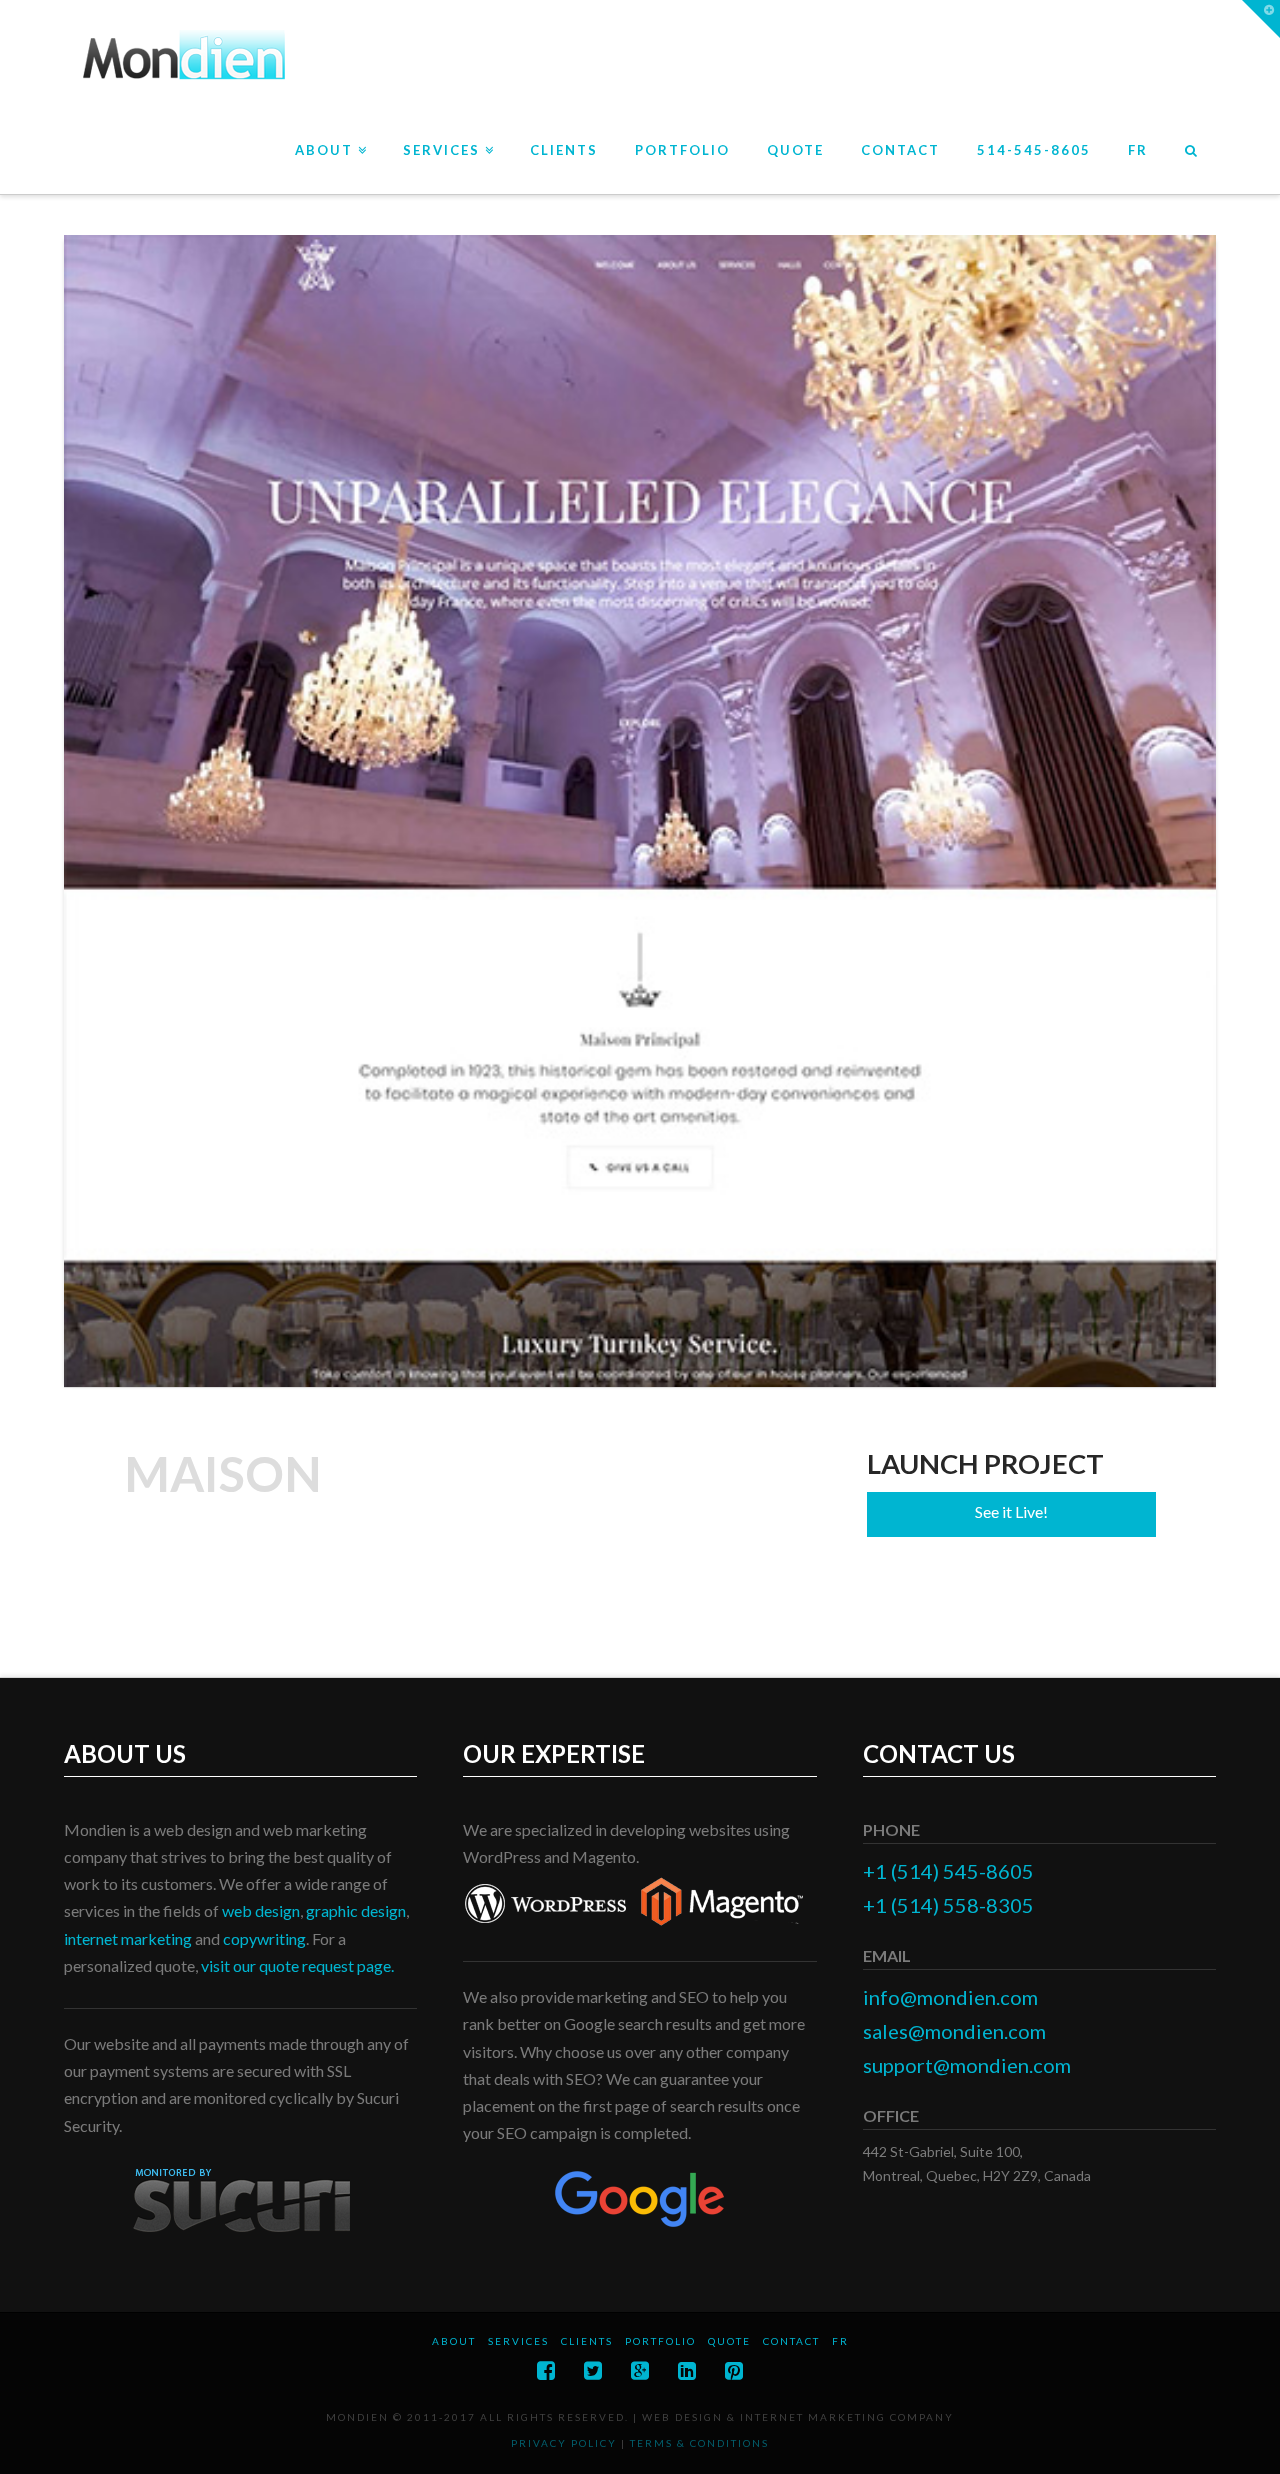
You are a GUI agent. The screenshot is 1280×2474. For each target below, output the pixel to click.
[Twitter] (593, 2370)
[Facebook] (546, 2370)
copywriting (264, 1938)
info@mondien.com (950, 1997)
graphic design (356, 1910)
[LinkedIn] (687, 2370)
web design (261, 1910)
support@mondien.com (967, 2065)
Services (518, 2341)
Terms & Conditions (699, 2443)
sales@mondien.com (954, 2031)
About (454, 2341)
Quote (729, 2341)
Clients (587, 2341)
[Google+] (640, 2370)
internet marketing (128, 1938)
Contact (791, 2341)
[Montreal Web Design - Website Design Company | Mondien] (182, 57)
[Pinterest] (734, 2370)
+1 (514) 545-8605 (948, 1871)
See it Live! (1011, 1511)
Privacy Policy (564, 2443)
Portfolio (660, 2341)
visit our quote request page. (297, 1965)
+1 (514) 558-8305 (948, 1905)
